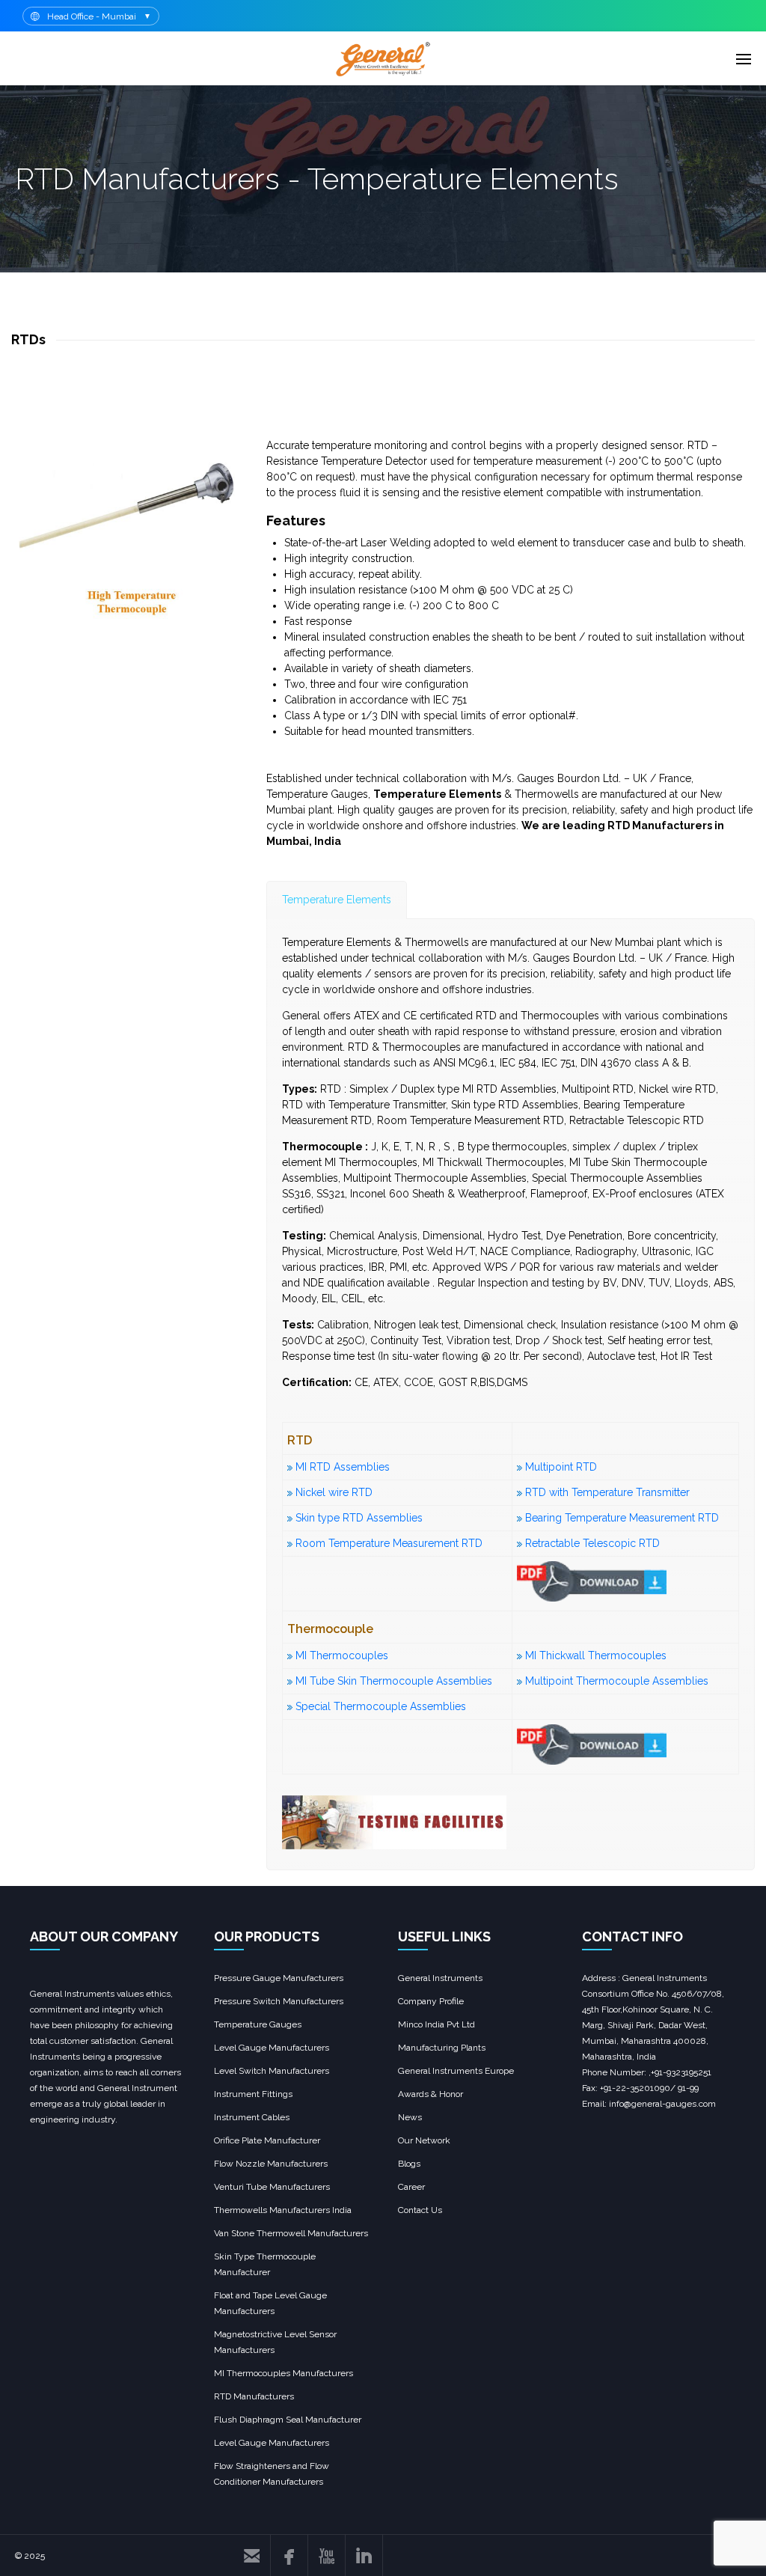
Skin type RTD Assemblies (358, 1518)
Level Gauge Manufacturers (272, 2048)
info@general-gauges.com (661, 2104)
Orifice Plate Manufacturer (267, 2140)
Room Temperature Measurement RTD (389, 1543)
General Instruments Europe (456, 2071)
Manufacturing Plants (442, 2048)
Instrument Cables (252, 2117)
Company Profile (431, 2001)
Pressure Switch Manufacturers (279, 2001)
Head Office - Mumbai (92, 16)
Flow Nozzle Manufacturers (271, 2164)
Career (411, 2187)
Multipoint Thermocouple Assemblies (617, 1681)
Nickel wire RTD (334, 1492)
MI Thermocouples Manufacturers (284, 2373)
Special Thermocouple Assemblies (381, 1706)
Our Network (424, 2140)
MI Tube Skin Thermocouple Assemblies (394, 1681)
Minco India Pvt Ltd (436, 2024)
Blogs (409, 2164)
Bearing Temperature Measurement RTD (622, 1518)
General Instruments (440, 1978)
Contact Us (420, 2210)
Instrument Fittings (253, 2094)
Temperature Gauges (258, 2024)
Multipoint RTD (561, 1467)
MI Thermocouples (342, 1655)
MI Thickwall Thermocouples (596, 1655)
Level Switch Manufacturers (272, 2071)
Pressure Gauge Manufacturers (279, 1978)
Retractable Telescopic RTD (592, 1543)
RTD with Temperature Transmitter (607, 1492)
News (410, 2117)
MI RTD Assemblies (343, 1467)
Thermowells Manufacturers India (283, 2210)
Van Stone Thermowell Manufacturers (291, 2233)
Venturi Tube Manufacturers (272, 2187)
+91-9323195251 (681, 2072)
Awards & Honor (431, 2094)
